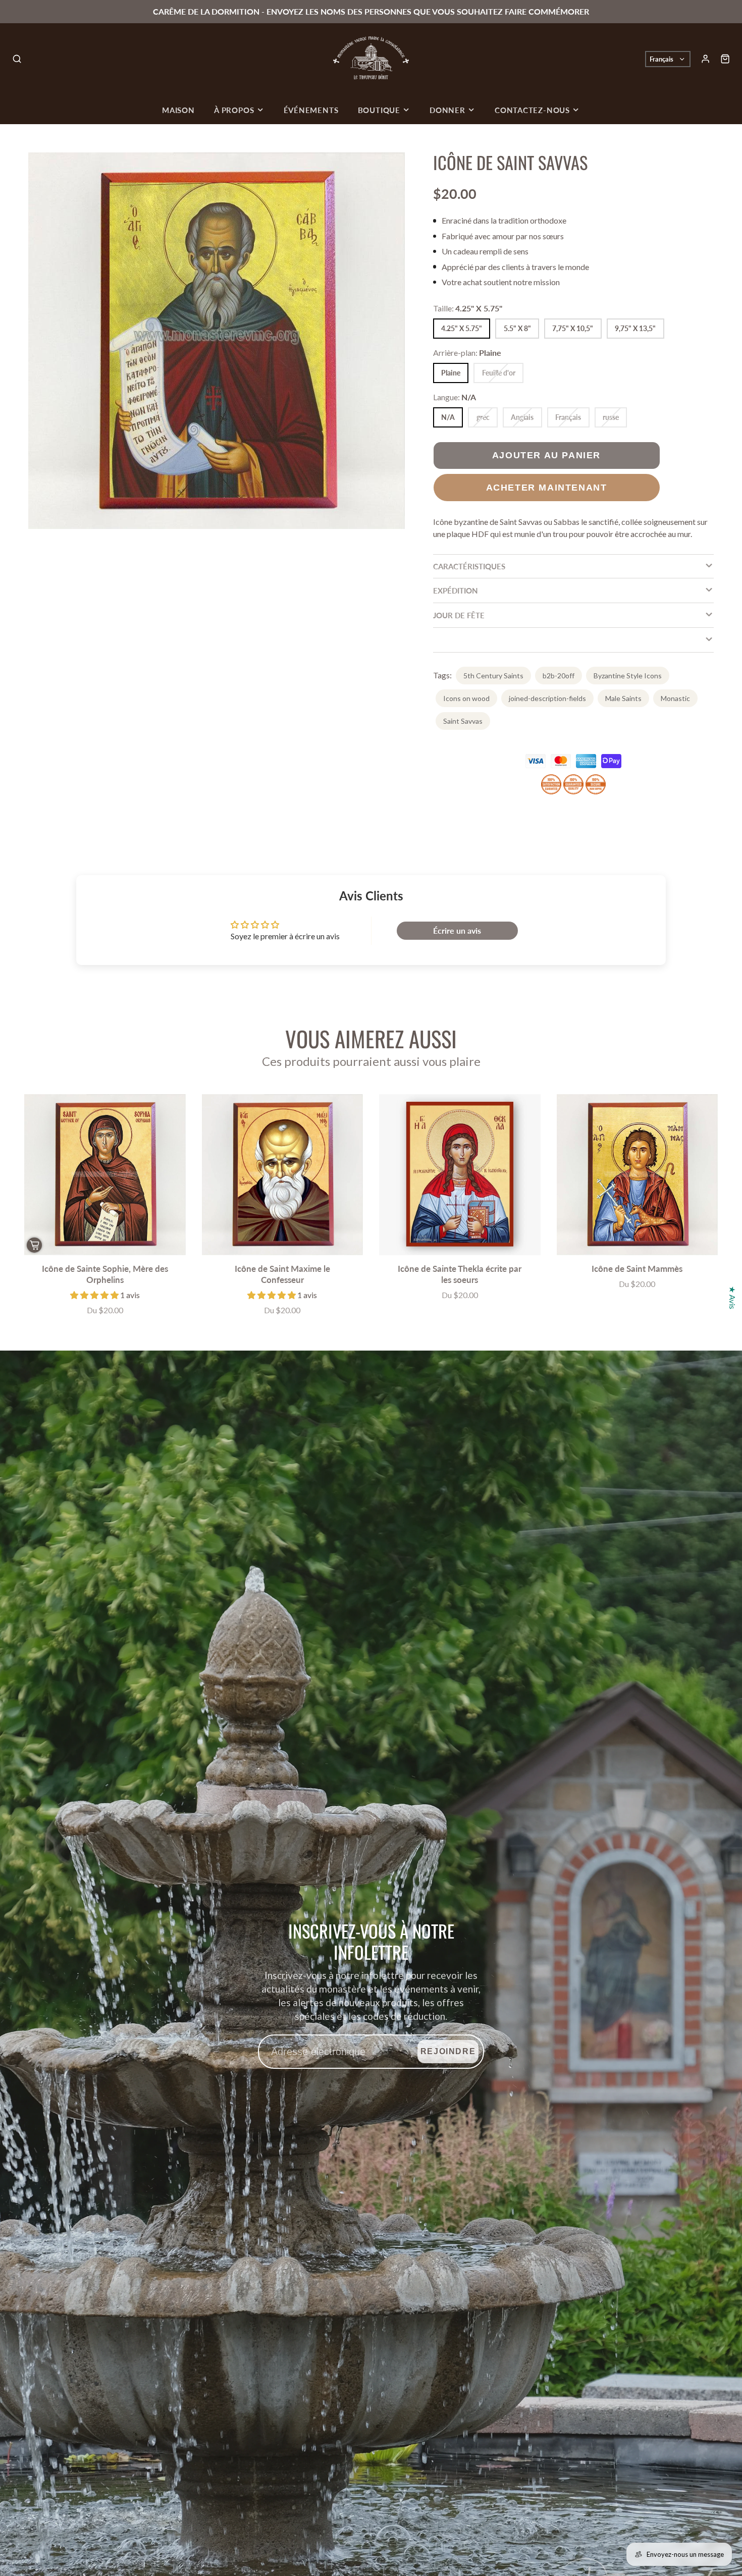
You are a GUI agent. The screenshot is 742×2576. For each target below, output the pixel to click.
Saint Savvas (463, 721)
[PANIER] (725, 59)
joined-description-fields (547, 698)
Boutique (379, 110)
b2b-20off (559, 676)
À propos (234, 110)
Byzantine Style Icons (628, 676)
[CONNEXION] (705, 59)
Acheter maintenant (547, 487)
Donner (447, 110)
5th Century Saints (493, 676)
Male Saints (623, 698)
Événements (311, 110)
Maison (178, 110)
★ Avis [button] (733, 1298)
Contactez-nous (532, 110)
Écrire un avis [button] (457, 930)
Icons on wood (466, 698)
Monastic (675, 698)
